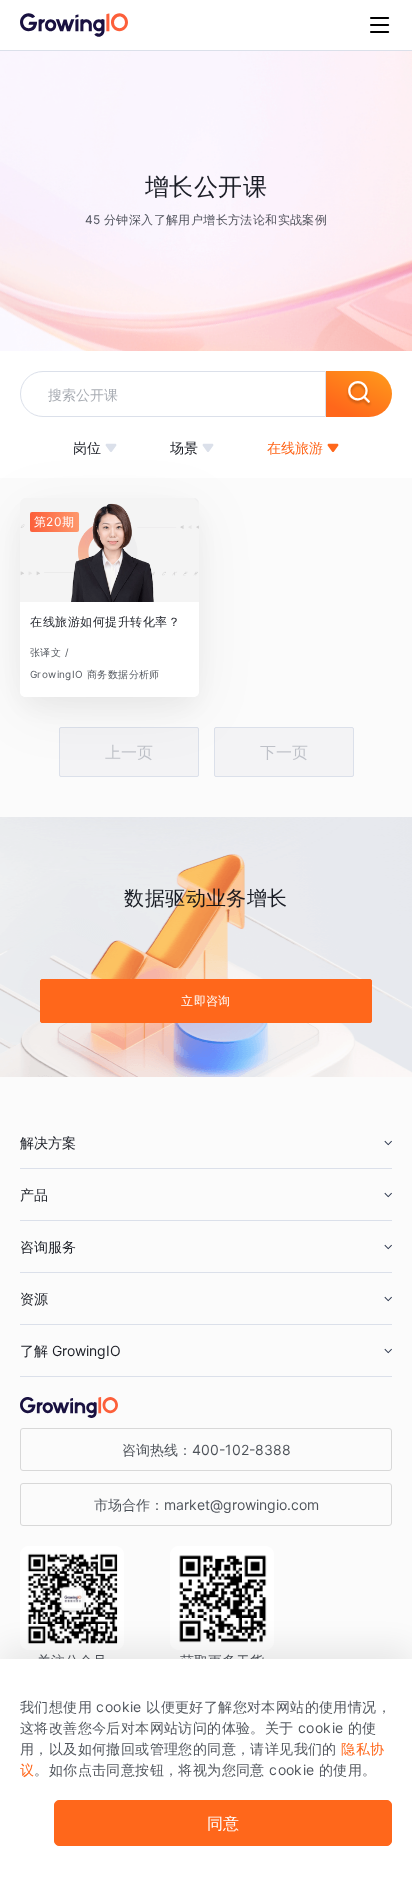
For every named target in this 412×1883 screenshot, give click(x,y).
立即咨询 (206, 1000)
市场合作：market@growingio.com (206, 1504)
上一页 (129, 752)
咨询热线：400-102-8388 (206, 1449)
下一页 (284, 752)
